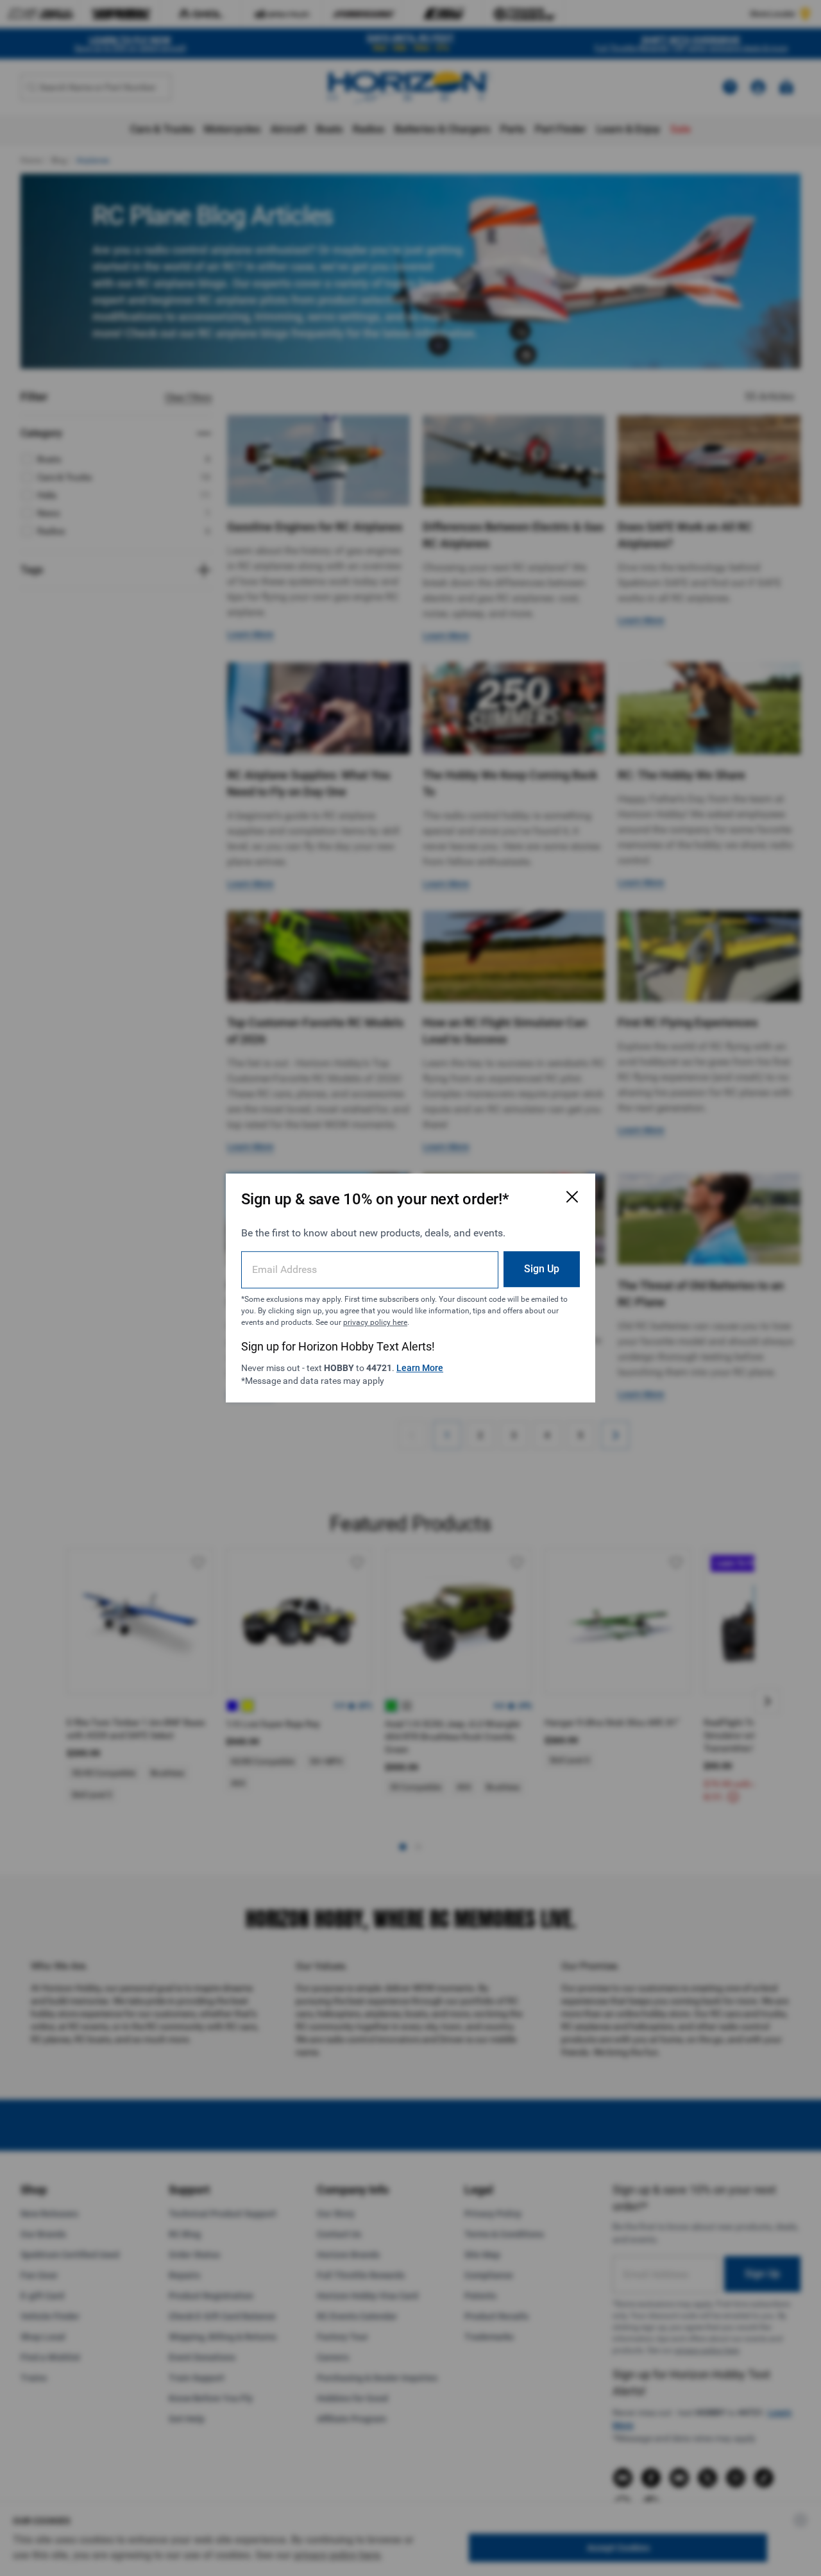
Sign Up (542, 1269)
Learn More (420, 1368)
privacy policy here (375, 1322)
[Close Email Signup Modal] (572, 1197)
